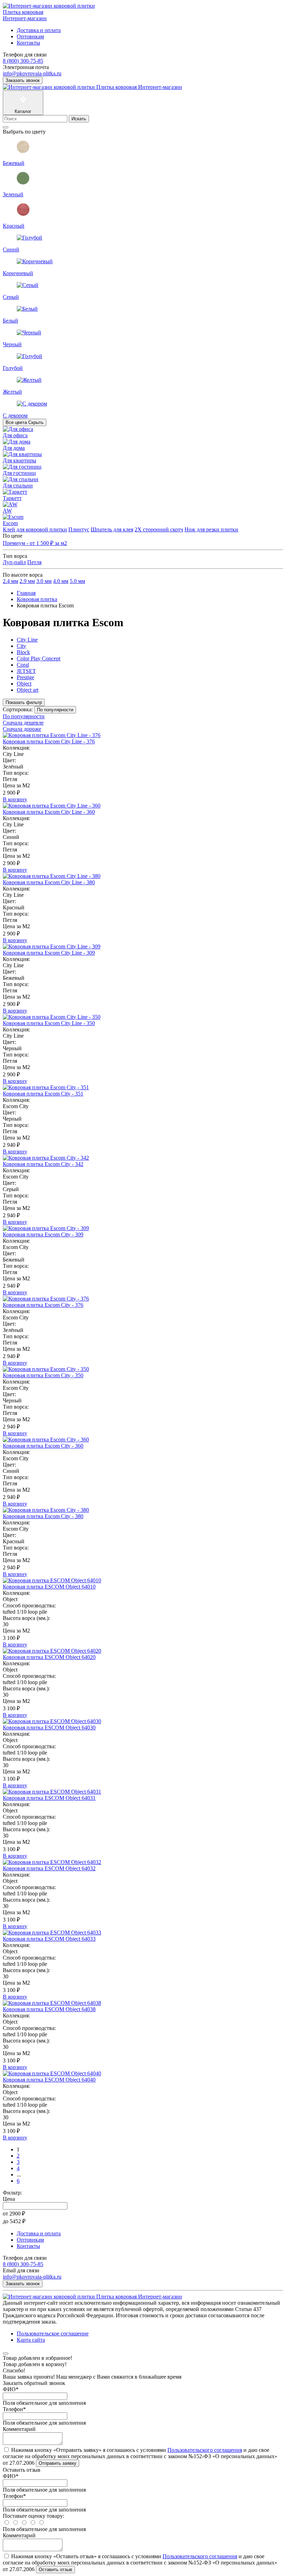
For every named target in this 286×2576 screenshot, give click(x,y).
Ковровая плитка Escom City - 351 (43, 1094)
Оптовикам (30, 36)
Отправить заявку (58, 2463)
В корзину (15, 799)
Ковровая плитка (37, 599)
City (21, 646)
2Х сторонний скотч (159, 529)
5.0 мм (77, 581)
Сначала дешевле (23, 723)
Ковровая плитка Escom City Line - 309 (49, 953)
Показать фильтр (24, 702)
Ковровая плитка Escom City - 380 (43, 1516)
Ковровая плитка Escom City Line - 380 (49, 882)
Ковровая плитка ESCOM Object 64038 (49, 2009)
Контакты (28, 43)
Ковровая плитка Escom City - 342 (43, 1164)
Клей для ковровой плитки (35, 529)
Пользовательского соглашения (205, 2450)
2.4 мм (10, 581)
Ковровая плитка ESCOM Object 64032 (49, 1868)
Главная (26, 593)
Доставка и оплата (39, 30)
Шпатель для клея (112, 529)
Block (23, 652)
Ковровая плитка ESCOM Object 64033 (49, 1939)
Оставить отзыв (55, 2570)
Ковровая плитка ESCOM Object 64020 (49, 1657)
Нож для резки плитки (211, 529)
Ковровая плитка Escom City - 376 (43, 1305)
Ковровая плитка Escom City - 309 (43, 1234)
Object (24, 684)
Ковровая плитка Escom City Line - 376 (49, 741)
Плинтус (79, 529)
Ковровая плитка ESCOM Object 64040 (49, 2080)
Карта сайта (31, 2340)
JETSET (26, 671)
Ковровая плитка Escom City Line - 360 (49, 812)
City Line (27, 640)
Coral (23, 665)
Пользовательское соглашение (53, 2333)
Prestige (25, 677)
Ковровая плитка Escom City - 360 (43, 1446)
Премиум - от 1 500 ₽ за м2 (35, 543)
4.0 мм (61, 581)
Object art (28, 690)
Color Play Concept (39, 658)
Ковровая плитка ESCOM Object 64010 (49, 1587)
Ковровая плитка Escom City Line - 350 (49, 1023)
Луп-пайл (14, 562)
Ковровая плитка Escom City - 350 (43, 1375)
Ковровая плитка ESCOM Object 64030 (49, 1728)
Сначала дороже (22, 729)
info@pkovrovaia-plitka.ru (32, 73)
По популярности (24, 716)
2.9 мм (27, 581)
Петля (34, 562)
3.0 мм (44, 581)
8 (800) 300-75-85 (23, 61)
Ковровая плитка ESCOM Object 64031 (49, 1798)
